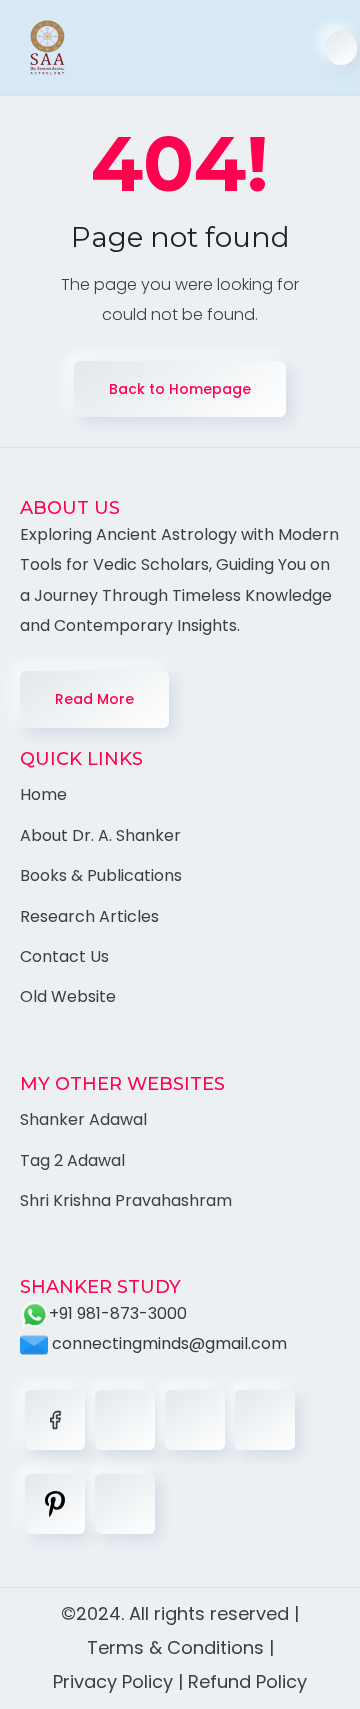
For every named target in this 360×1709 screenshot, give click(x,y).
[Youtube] (125, 1504)
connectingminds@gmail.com (167, 1343)
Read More (94, 699)
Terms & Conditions (175, 1647)
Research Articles (89, 916)
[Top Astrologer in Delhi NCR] (37, 47)
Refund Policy (247, 1681)
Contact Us (64, 956)
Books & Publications (101, 875)
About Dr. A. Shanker (100, 835)
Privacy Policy (113, 1681)
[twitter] (125, 1420)
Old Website (68, 996)
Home (43, 794)
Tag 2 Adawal (72, 1160)
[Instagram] (265, 1420)
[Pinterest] (55, 1504)
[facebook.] (55, 1420)
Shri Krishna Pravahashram (126, 1200)
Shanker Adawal (83, 1119)
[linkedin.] (195, 1420)
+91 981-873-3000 (118, 1313)
